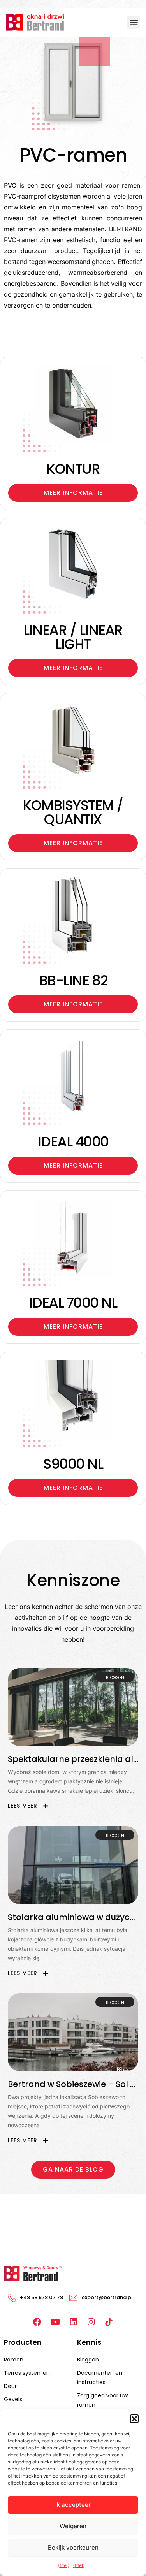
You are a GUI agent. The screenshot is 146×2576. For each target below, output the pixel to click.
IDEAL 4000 (73, 1142)
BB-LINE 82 (73, 980)
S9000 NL (73, 1464)
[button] (134, 2419)
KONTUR (73, 469)
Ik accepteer (73, 2505)
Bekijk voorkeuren (73, 2547)
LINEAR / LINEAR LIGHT (73, 637)
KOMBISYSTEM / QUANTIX (73, 812)
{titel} (64, 2565)
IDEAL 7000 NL (73, 1303)
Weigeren (73, 2526)
